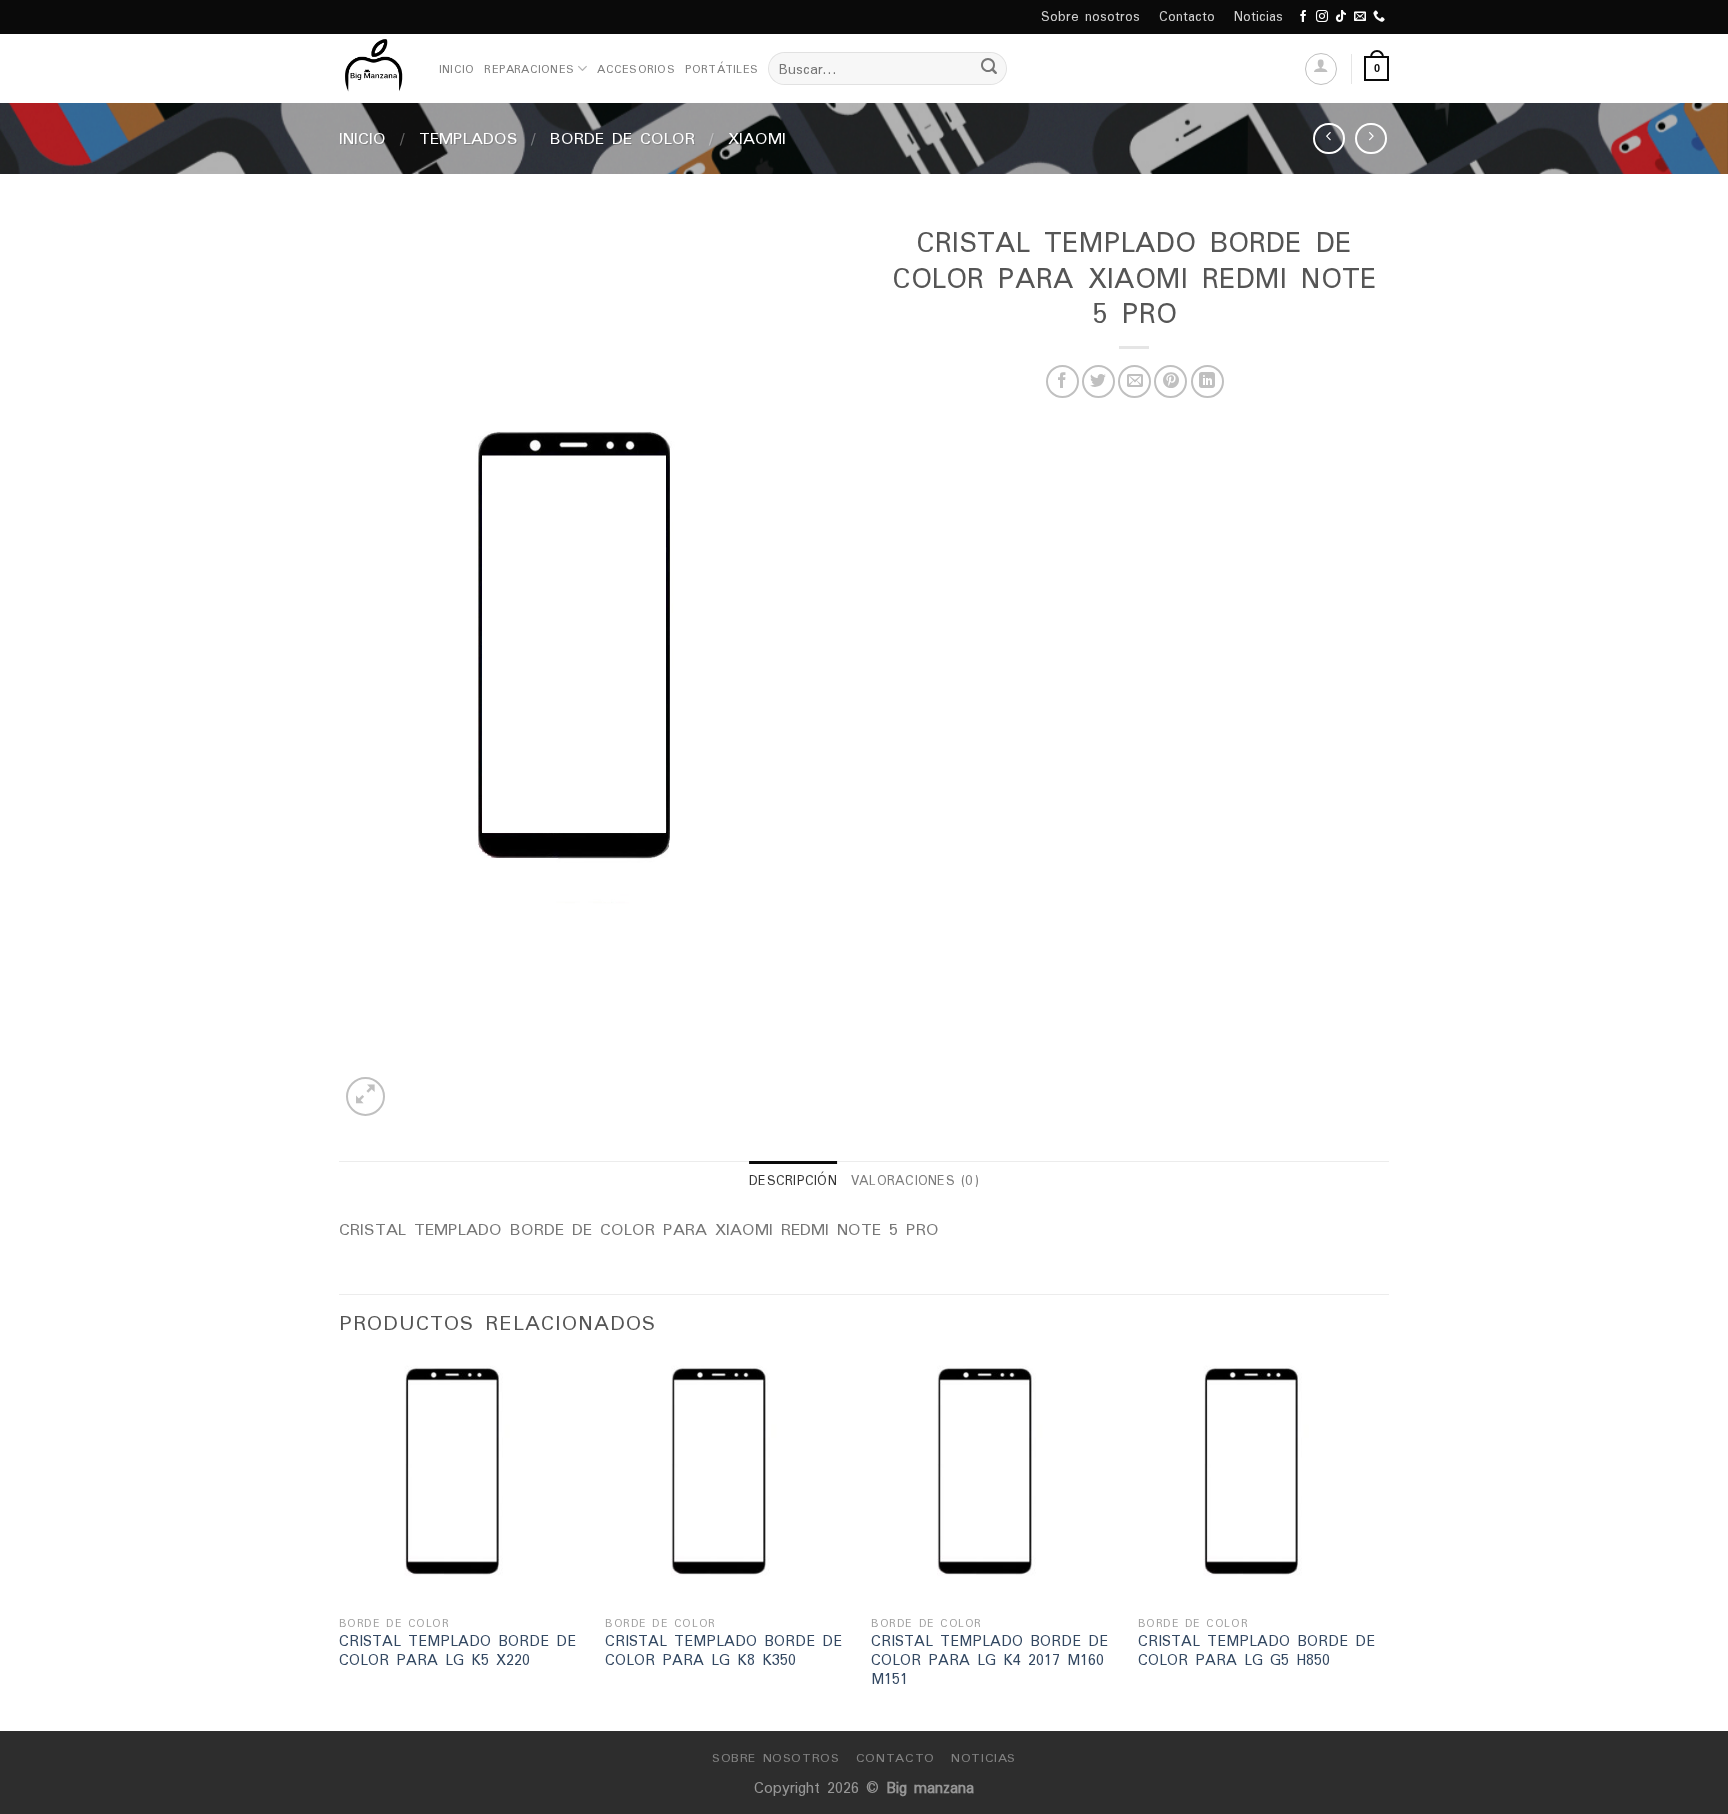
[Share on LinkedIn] (1207, 381)
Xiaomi (757, 138)
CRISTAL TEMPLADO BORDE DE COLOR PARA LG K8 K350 (723, 1650)
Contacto (1187, 16)
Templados (468, 138)
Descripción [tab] (793, 1180)
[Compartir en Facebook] (1062, 381)
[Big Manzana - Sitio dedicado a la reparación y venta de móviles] (374, 68)
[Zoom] (365, 1096)
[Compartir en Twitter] (1098, 381)
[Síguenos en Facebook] (1303, 17)
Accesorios (635, 69)
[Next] (1383, 1543)
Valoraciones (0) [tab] (915, 1180)
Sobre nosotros (1090, 16)
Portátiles (721, 69)
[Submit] (989, 69)
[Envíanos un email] (1360, 17)
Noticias (1258, 16)
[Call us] (1379, 17)
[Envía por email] (1134, 381)
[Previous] (340, 1543)
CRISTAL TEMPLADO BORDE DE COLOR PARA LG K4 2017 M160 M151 (989, 1660)
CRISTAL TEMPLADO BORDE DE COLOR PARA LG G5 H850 (1256, 1650)
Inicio (456, 69)
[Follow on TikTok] (1341, 17)
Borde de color (622, 138)
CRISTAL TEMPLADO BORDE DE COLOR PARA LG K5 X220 (457, 1650)
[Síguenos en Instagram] (1322, 17)
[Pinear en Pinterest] (1170, 381)
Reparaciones (529, 69)
